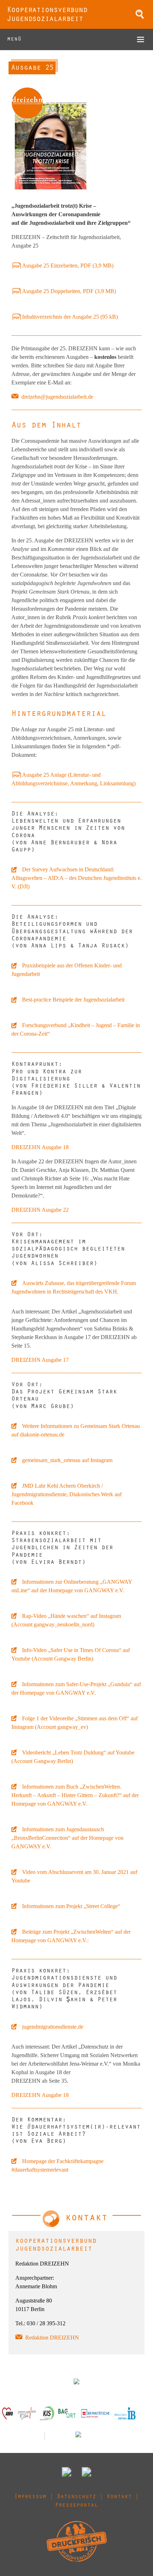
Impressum (30, 2497)
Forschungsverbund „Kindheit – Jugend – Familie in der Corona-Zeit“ (76, 1029)
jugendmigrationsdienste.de (53, 2027)
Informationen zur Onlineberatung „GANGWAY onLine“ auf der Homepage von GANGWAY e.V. (72, 1586)
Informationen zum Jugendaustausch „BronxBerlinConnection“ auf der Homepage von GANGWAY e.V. (67, 1838)
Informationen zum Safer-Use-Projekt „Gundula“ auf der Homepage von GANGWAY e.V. (76, 1688)
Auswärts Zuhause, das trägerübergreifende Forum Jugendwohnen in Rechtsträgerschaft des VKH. (74, 1287)
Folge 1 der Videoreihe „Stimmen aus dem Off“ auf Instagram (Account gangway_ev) (75, 1723)
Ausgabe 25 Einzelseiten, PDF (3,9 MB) (68, 265)
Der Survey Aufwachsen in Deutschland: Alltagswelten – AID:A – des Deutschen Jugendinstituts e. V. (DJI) (76, 878)
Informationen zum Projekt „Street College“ (71, 1906)
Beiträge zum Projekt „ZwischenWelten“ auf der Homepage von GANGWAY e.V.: (71, 1936)
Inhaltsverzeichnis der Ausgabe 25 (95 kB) (70, 317)
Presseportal (76, 2506)
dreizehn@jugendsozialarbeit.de (57, 397)
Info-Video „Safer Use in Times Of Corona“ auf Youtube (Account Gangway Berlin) (71, 1654)
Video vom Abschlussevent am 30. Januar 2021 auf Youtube (74, 1876)
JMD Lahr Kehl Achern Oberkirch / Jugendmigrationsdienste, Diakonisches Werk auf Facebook (67, 1494)
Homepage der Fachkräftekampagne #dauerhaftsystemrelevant (57, 2165)
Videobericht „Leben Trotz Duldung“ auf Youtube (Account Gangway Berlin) (73, 1757)
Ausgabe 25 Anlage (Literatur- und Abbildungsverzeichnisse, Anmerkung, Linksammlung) (73, 779)
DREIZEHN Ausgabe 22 (40, 1210)
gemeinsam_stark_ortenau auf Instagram (67, 1460)
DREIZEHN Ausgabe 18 (40, 1147)
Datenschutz (76, 2497)
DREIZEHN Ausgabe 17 (40, 1360)
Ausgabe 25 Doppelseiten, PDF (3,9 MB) (69, 291)
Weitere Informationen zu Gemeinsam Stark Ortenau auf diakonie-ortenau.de (76, 1430)
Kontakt (119, 2497)
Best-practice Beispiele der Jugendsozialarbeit (73, 1000)
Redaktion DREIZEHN (52, 2338)
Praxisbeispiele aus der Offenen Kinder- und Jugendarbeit (67, 970)
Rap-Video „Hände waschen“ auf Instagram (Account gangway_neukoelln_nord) (66, 1620)
